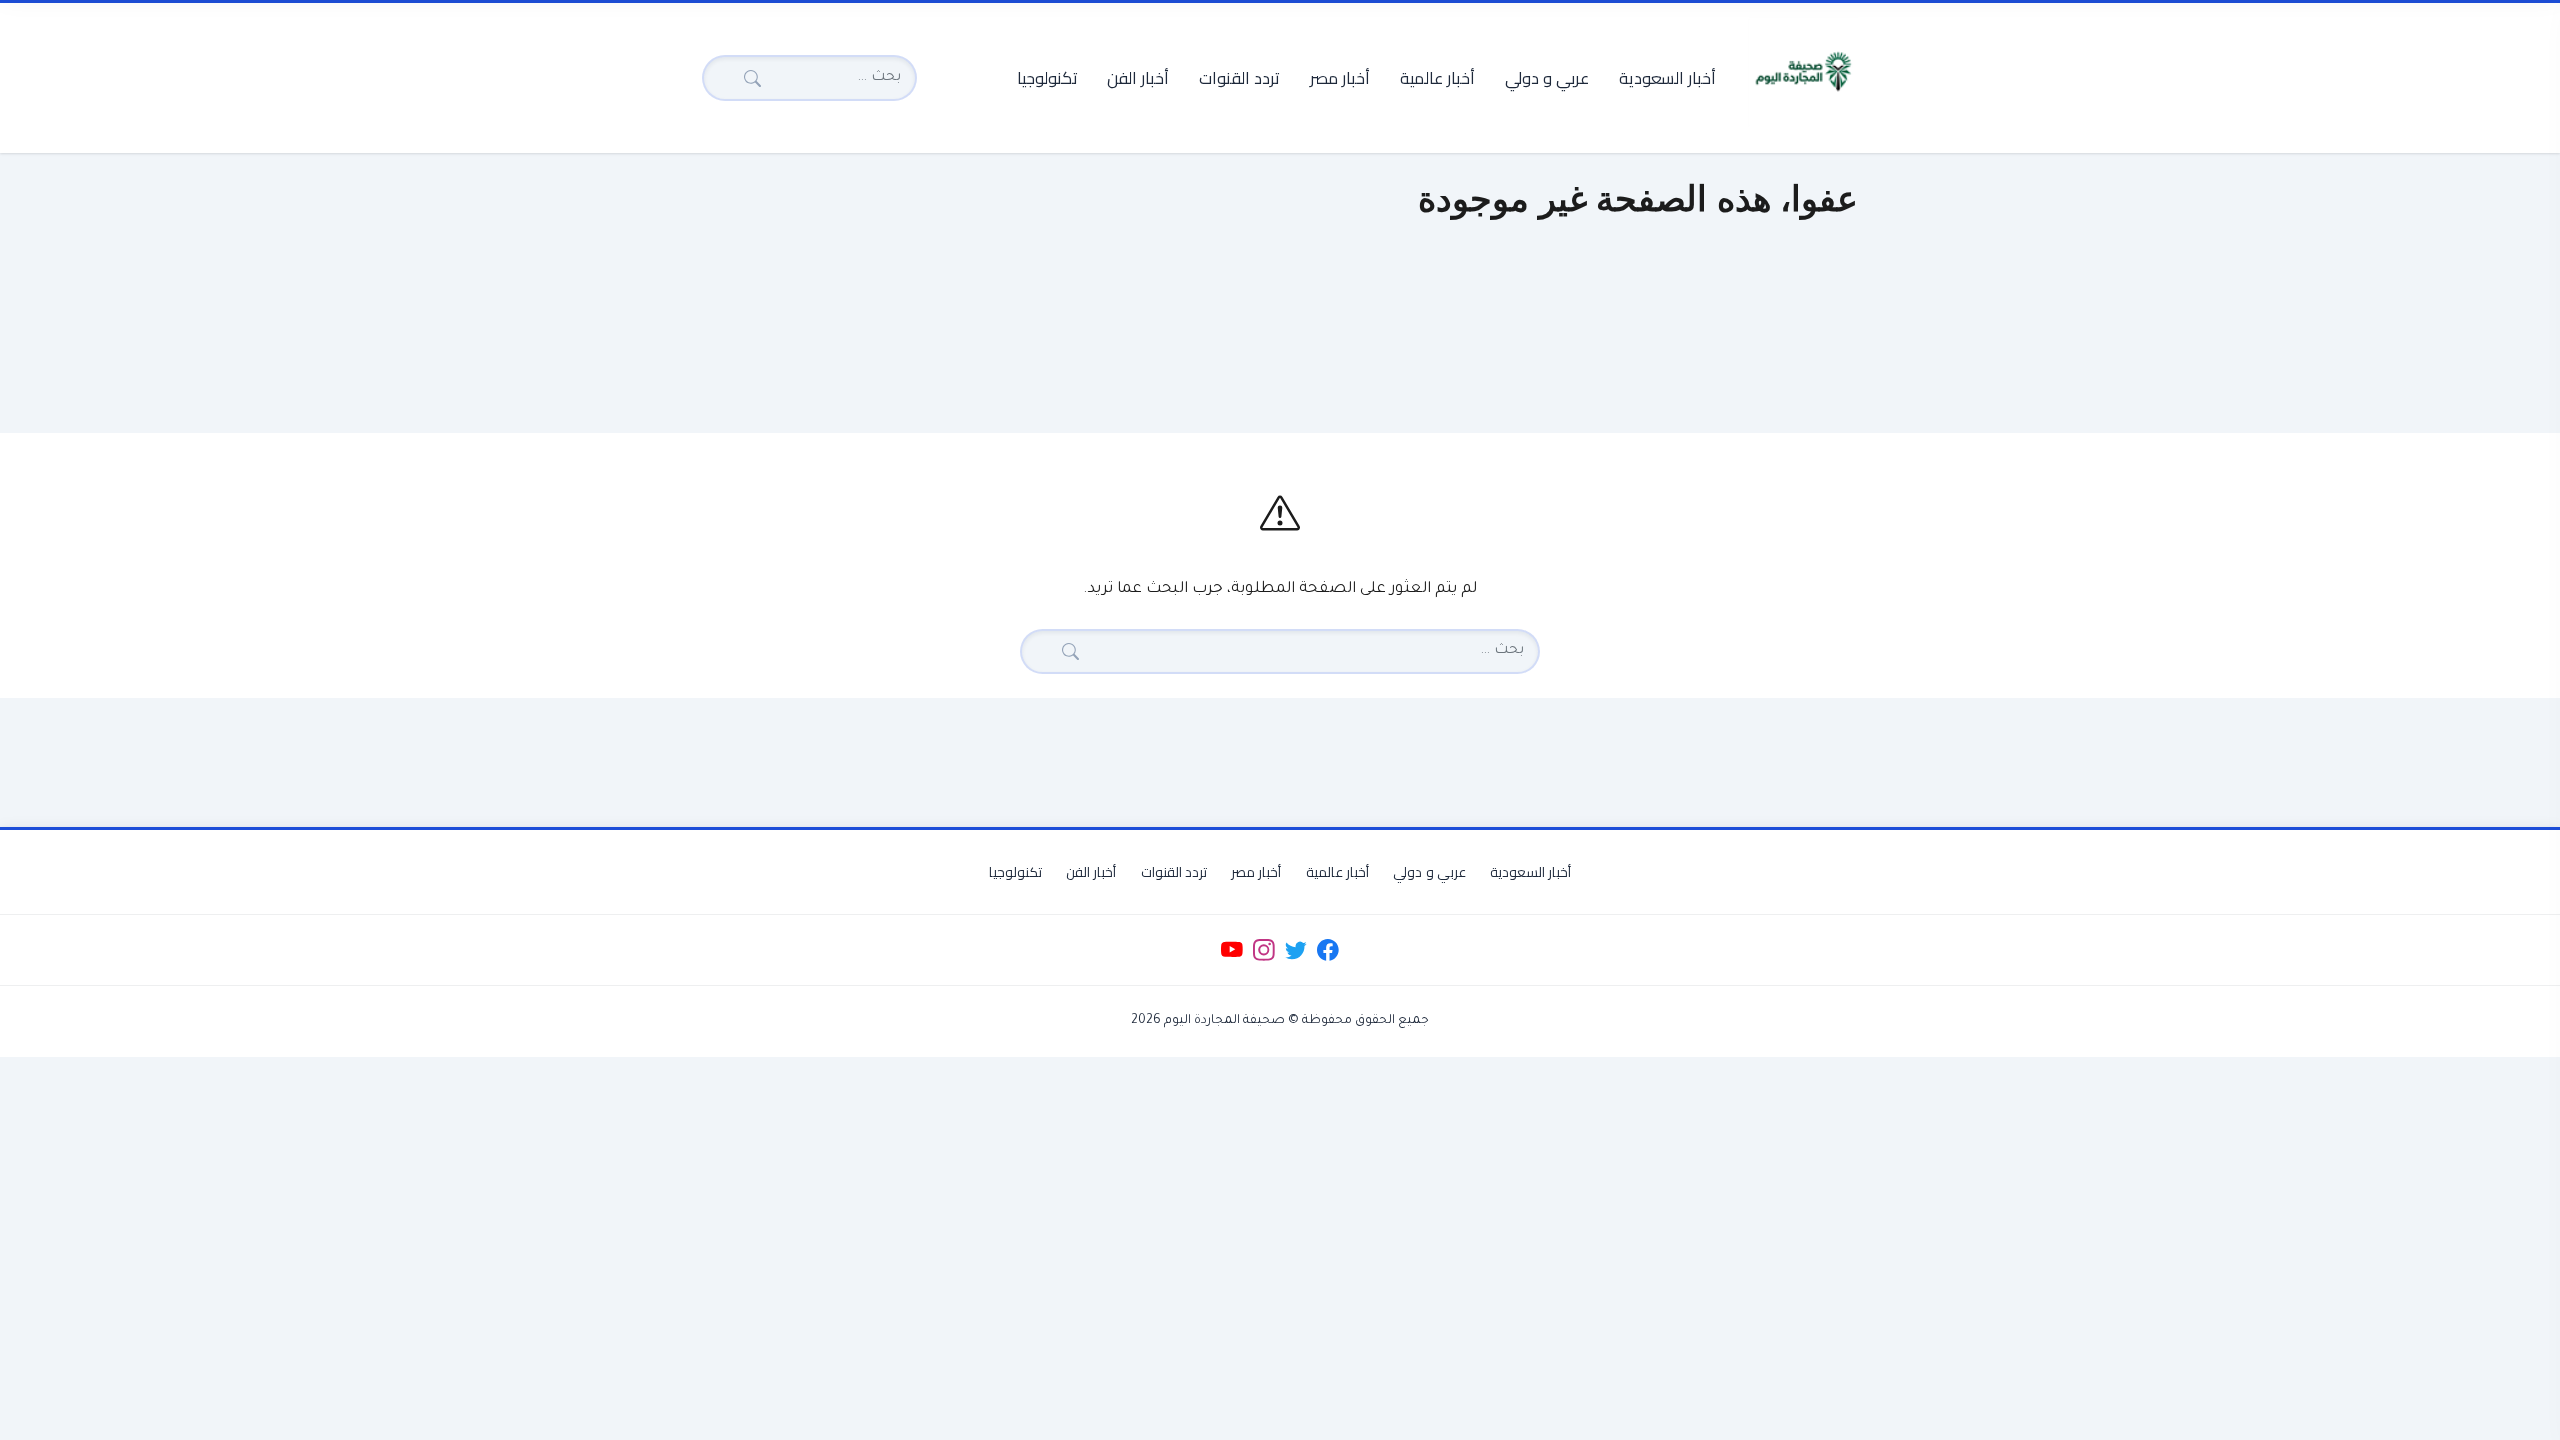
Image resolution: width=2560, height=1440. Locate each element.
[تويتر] (1295, 950)
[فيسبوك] (1328, 950)
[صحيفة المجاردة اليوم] (1803, 72)
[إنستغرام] (1263, 950)
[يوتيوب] (1231, 950)
